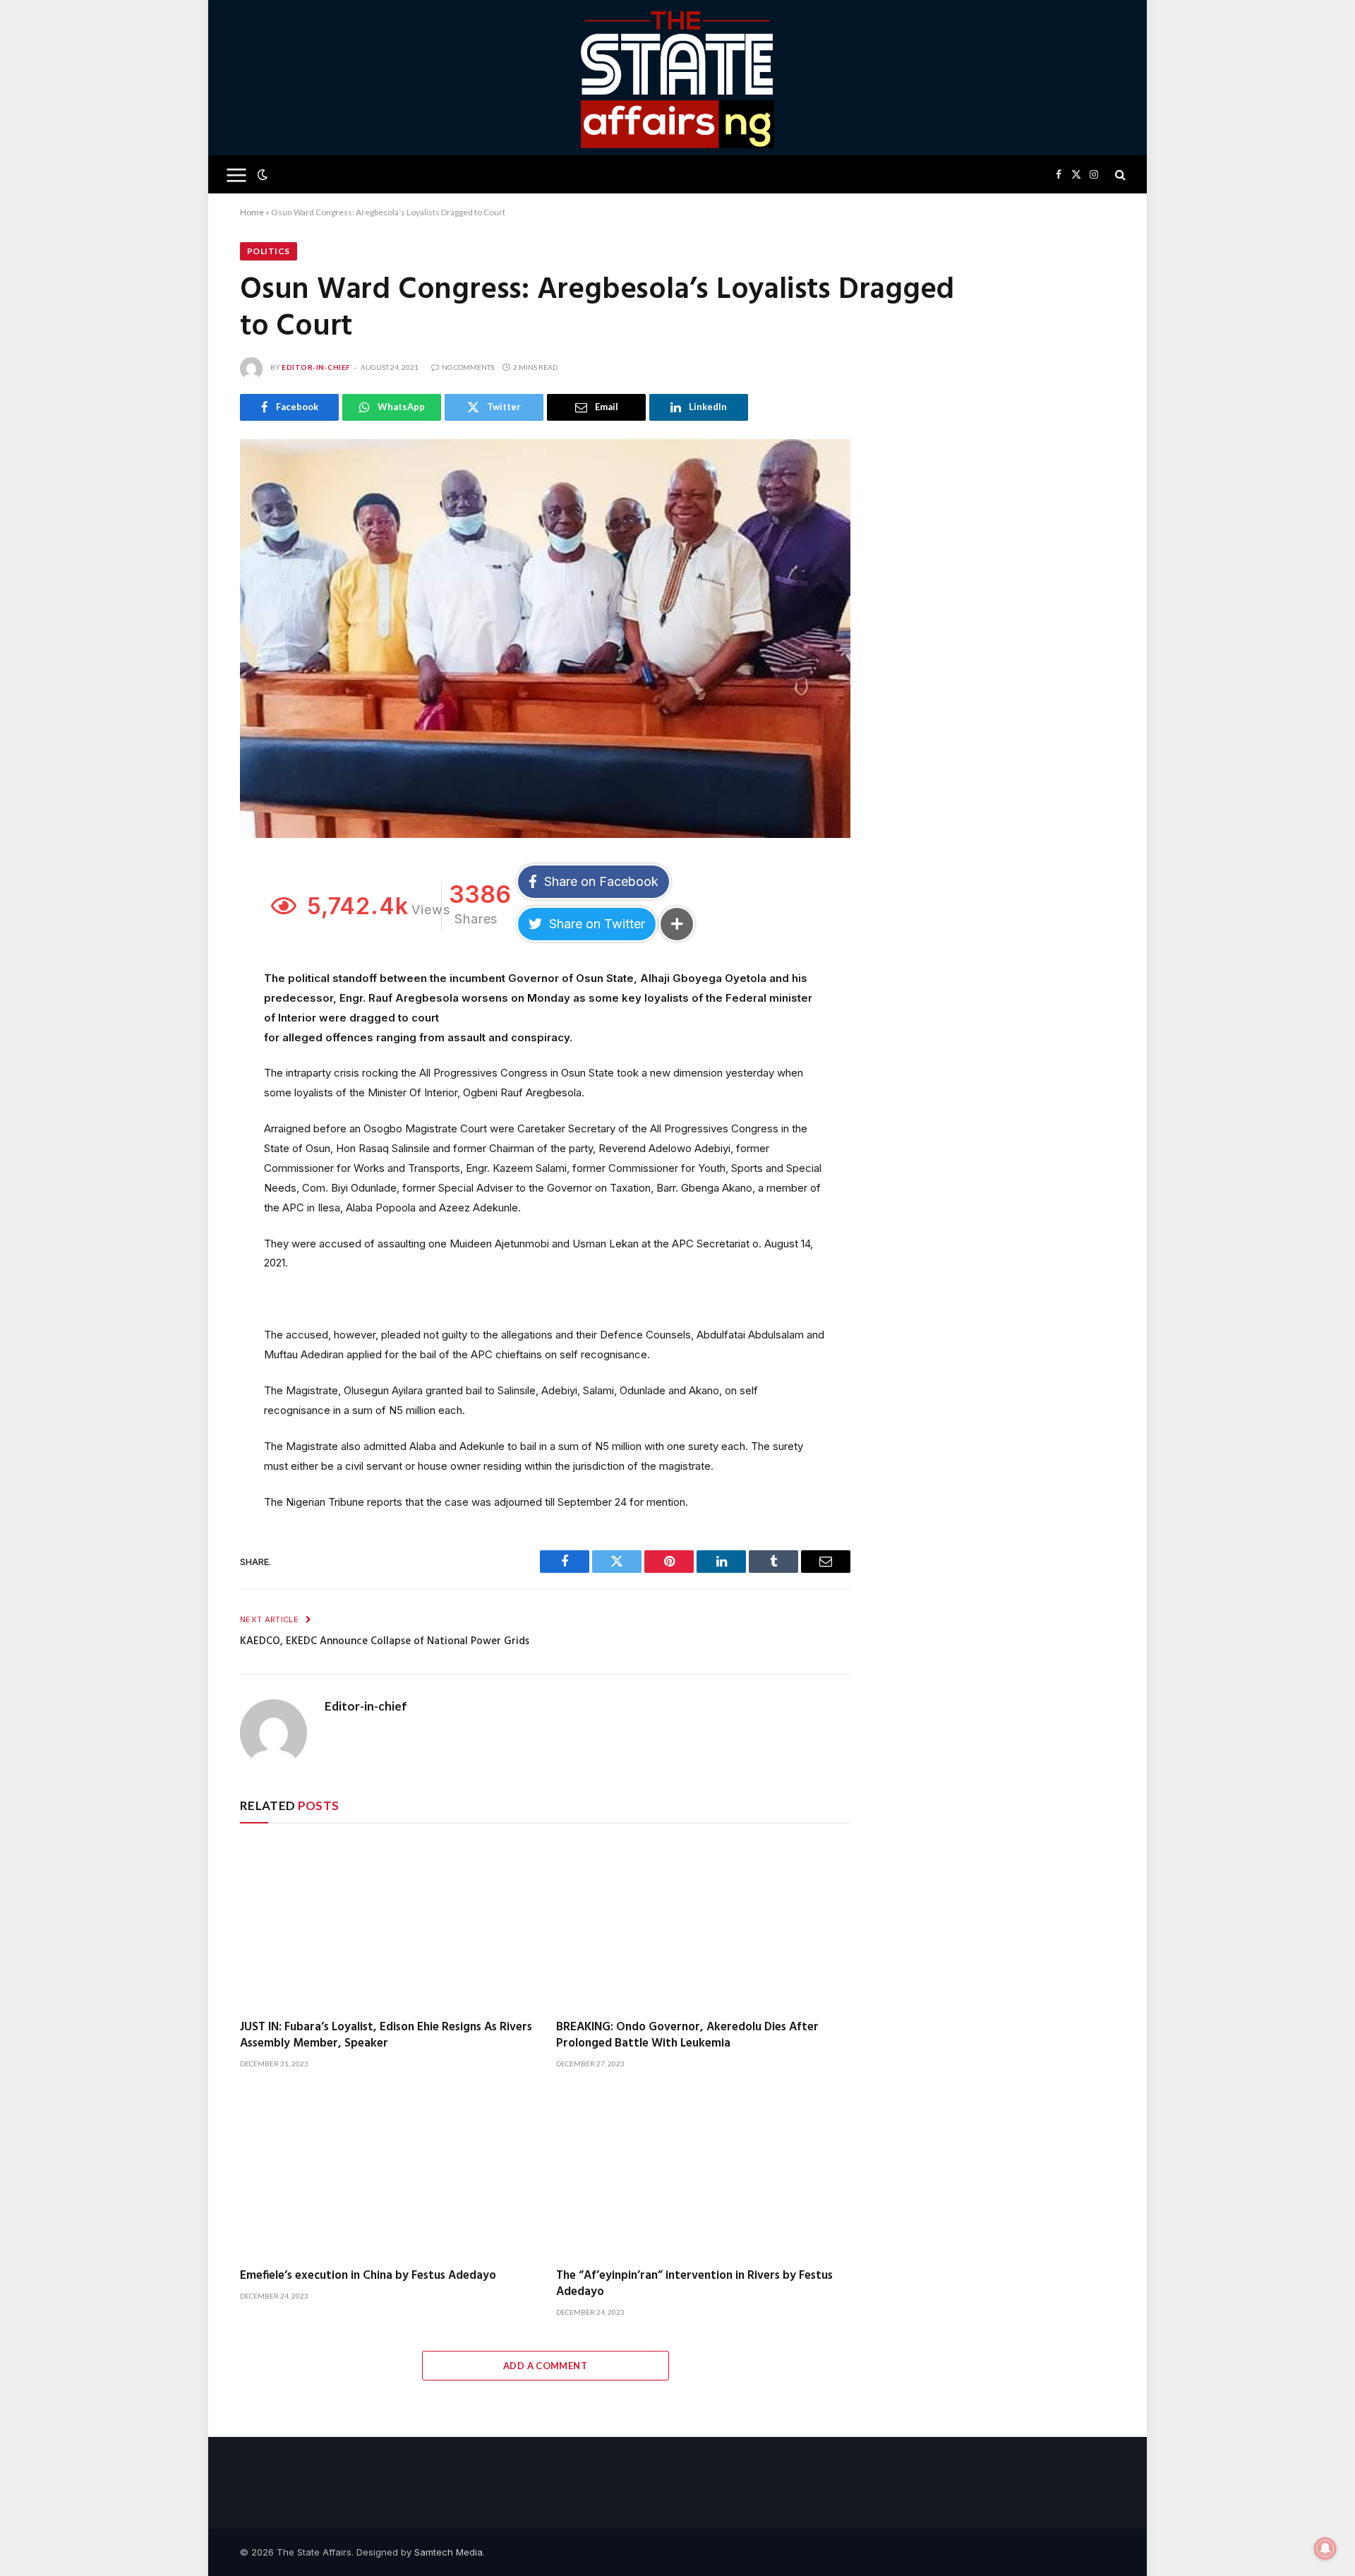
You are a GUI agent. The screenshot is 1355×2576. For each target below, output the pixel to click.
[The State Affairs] (678, 78)
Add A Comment (545, 2366)
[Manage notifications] (1325, 2548)
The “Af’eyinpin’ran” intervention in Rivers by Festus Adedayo (694, 2284)
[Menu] (237, 175)
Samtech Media (448, 2552)
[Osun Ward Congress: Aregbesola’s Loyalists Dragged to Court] (545, 639)
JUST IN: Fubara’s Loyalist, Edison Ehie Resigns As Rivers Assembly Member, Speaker (386, 2035)
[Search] (1119, 175)
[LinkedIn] (193, 973)
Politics (269, 251)
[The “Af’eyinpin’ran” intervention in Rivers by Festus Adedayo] (704, 2173)
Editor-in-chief (316, 367)
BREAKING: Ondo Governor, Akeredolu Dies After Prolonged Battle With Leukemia (687, 2035)
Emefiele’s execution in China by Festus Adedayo (368, 2276)
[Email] (193, 1005)
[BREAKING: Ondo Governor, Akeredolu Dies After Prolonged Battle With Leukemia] (704, 1925)
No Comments (468, 367)
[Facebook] (193, 909)
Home (252, 212)
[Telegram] (193, 1036)
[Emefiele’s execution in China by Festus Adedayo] (387, 2173)
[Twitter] (193, 941)
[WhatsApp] (193, 1068)
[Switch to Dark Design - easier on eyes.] (261, 174)
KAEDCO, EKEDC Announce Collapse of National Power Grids (385, 1641)
